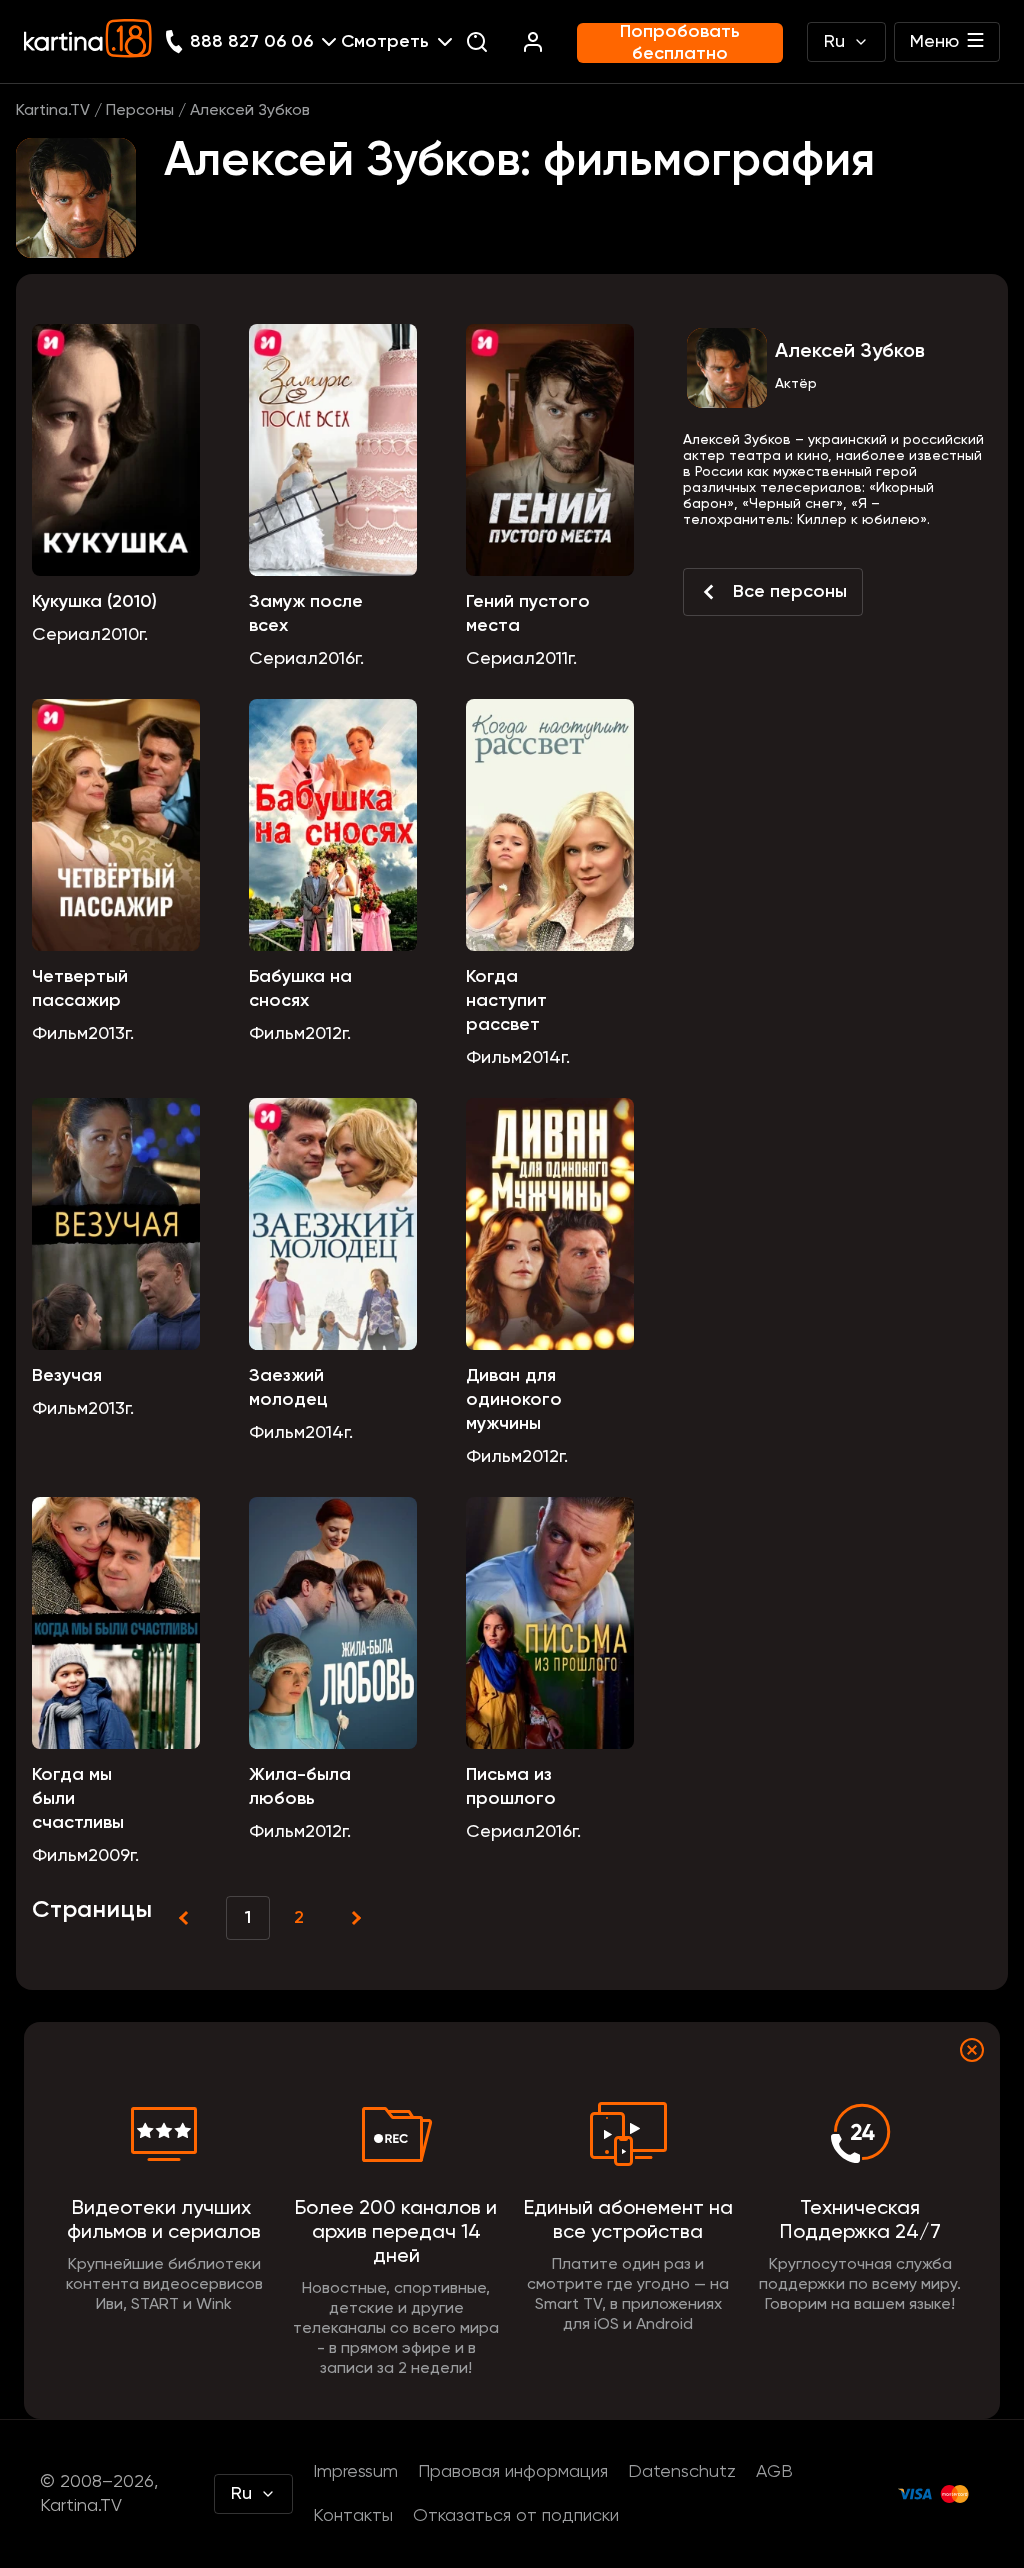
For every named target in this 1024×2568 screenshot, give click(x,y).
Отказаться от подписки (516, 2516)
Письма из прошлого (511, 1787)
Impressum (355, 2472)
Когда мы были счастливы (78, 1799)
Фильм (60, 1034)
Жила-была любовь (300, 1787)
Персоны (140, 111)
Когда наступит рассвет (506, 1001)
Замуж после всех (306, 614)
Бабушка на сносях (300, 989)
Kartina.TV (53, 111)
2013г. (111, 1034)
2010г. (124, 635)
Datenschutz (682, 2472)
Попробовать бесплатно (680, 43)
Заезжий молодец (288, 1388)
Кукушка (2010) (94, 602)
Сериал (66, 635)
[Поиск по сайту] (477, 42)
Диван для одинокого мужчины (514, 1400)
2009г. (113, 1856)
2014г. (546, 1058)
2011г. (556, 659)
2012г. (328, 1034)
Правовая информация (513, 2472)
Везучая (67, 1376)
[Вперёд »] (354, 1918)
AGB (774, 2472)
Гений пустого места (528, 614)
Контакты (353, 2516)
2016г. (341, 659)
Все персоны (790, 592)
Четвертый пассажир (80, 989)
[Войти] (533, 42)
